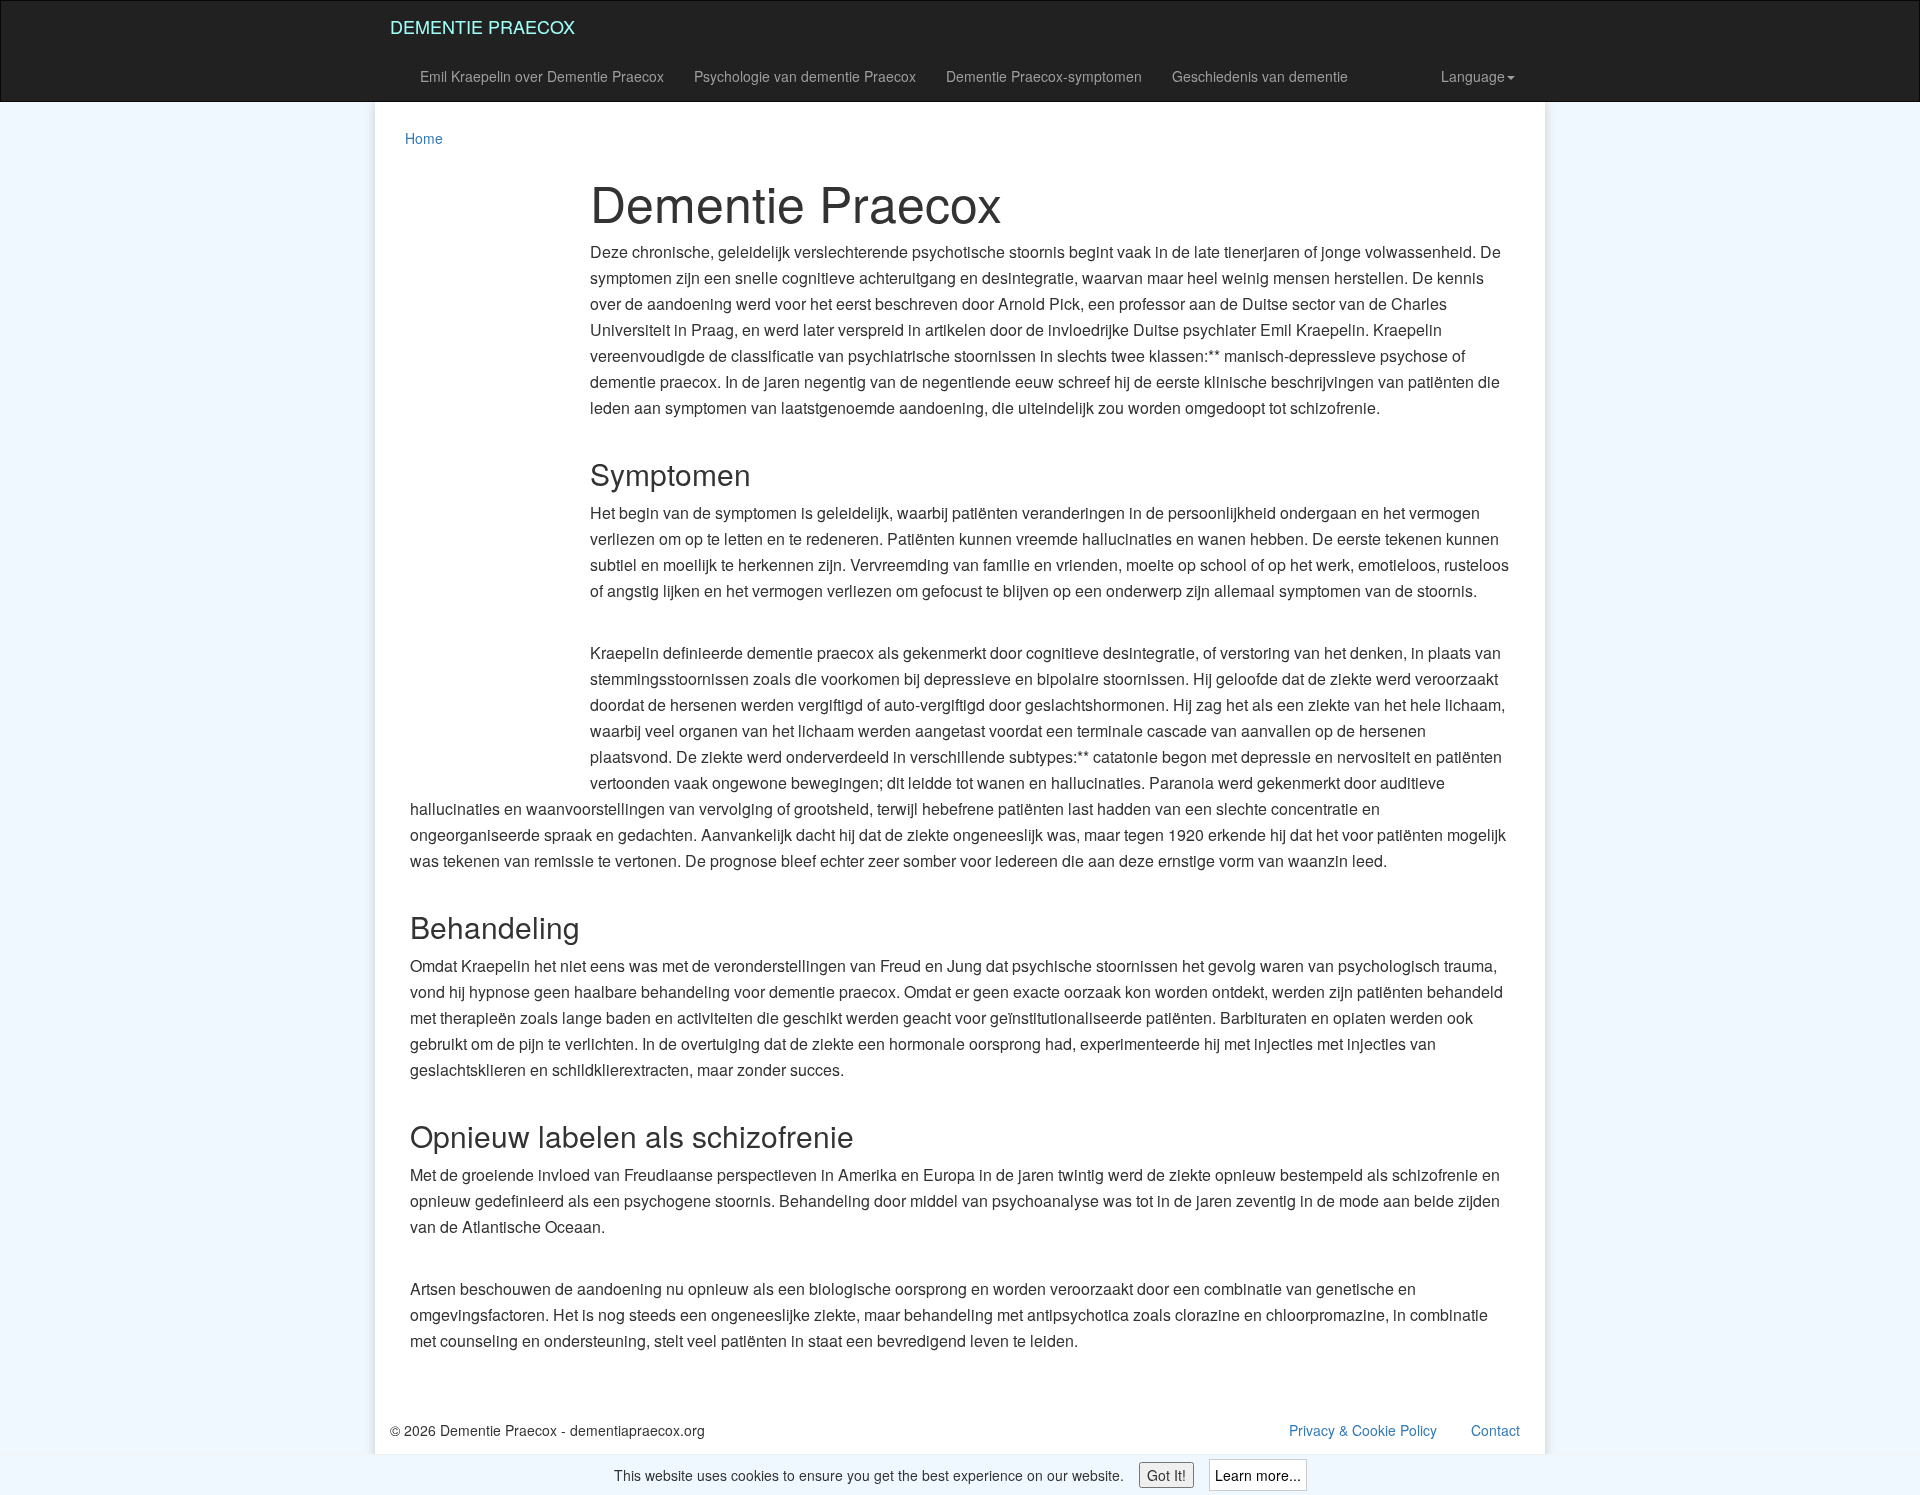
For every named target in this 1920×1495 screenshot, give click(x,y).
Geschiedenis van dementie (1260, 76)
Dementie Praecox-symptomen (1044, 76)
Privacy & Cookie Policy (1363, 1430)
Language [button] (1473, 76)
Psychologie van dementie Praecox (805, 76)
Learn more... (1258, 1475)
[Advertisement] (470, 474)
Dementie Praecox (482, 26)
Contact (1495, 1430)
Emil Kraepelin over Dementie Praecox (542, 76)
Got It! (1166, 1475)
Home (424, 138)
